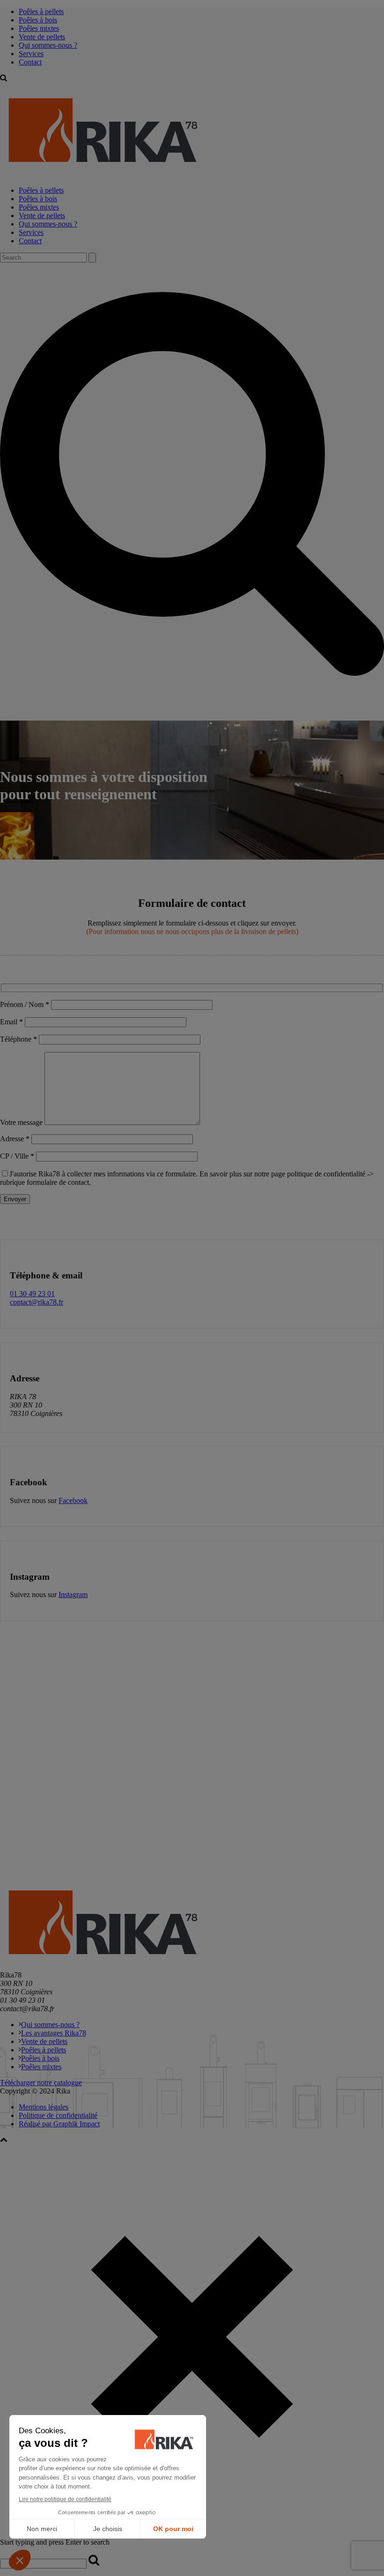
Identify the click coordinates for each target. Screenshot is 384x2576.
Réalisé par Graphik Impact (59, 2124)
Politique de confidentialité (58, 2115)
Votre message (22, 1122)
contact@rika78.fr (37, 1302)
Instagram (73, 1594)
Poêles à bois (38, 20)
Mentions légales (44, 2107)
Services (31, 54)
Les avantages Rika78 (54, 2033)
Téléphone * (19, 1039)
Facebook (73, 1500)
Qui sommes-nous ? (48, 45)
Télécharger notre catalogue (41, 2083)
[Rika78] (103, 174)
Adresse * (16, 1139)
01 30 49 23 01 (32, 1294)
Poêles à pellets (41, 11)
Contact (30, 62)
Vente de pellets (42, 37)
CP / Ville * (18, 1156)
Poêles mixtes (39, 28)
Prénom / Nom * (26, 1004)
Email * (12, 1022)
